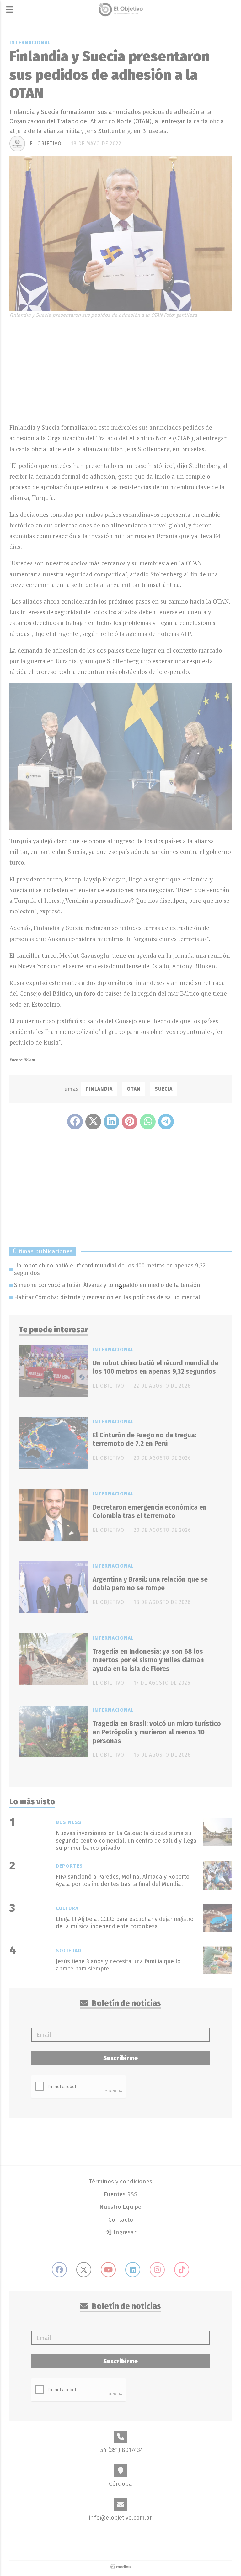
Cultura (67, 1908)
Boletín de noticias (126, 2003)
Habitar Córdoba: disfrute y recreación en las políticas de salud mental (107, 1297)
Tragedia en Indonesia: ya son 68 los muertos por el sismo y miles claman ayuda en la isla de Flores (148, 1660)
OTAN (134, 1089)
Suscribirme (120, 2058)
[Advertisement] (120, 369)
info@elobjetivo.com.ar (120, 2518)
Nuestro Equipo (120, 2207)
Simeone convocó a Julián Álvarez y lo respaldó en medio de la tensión (107, 1285)
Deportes (69, 1866)
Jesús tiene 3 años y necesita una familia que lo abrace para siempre (118, 1965)
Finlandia (99, 1089)
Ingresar (124, 2232)
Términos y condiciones (121, 2181)
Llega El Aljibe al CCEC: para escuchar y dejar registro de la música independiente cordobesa (125, 1923)
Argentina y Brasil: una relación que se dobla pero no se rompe (150, 1584)
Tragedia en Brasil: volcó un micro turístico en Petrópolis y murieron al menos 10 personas (157, 1732)
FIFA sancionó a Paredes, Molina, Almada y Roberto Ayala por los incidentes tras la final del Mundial (123, 1880)
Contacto (121, 2220)
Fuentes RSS (121, 2194)
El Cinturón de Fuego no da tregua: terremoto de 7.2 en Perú (145, 1439)
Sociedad (69, 1951)
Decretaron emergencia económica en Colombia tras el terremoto (150, 1512)
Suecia (164, 1089)
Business (69, 1822)
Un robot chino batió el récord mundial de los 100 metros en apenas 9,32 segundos (110, 1269)
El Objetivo (46, 143)
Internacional (30, 42)
